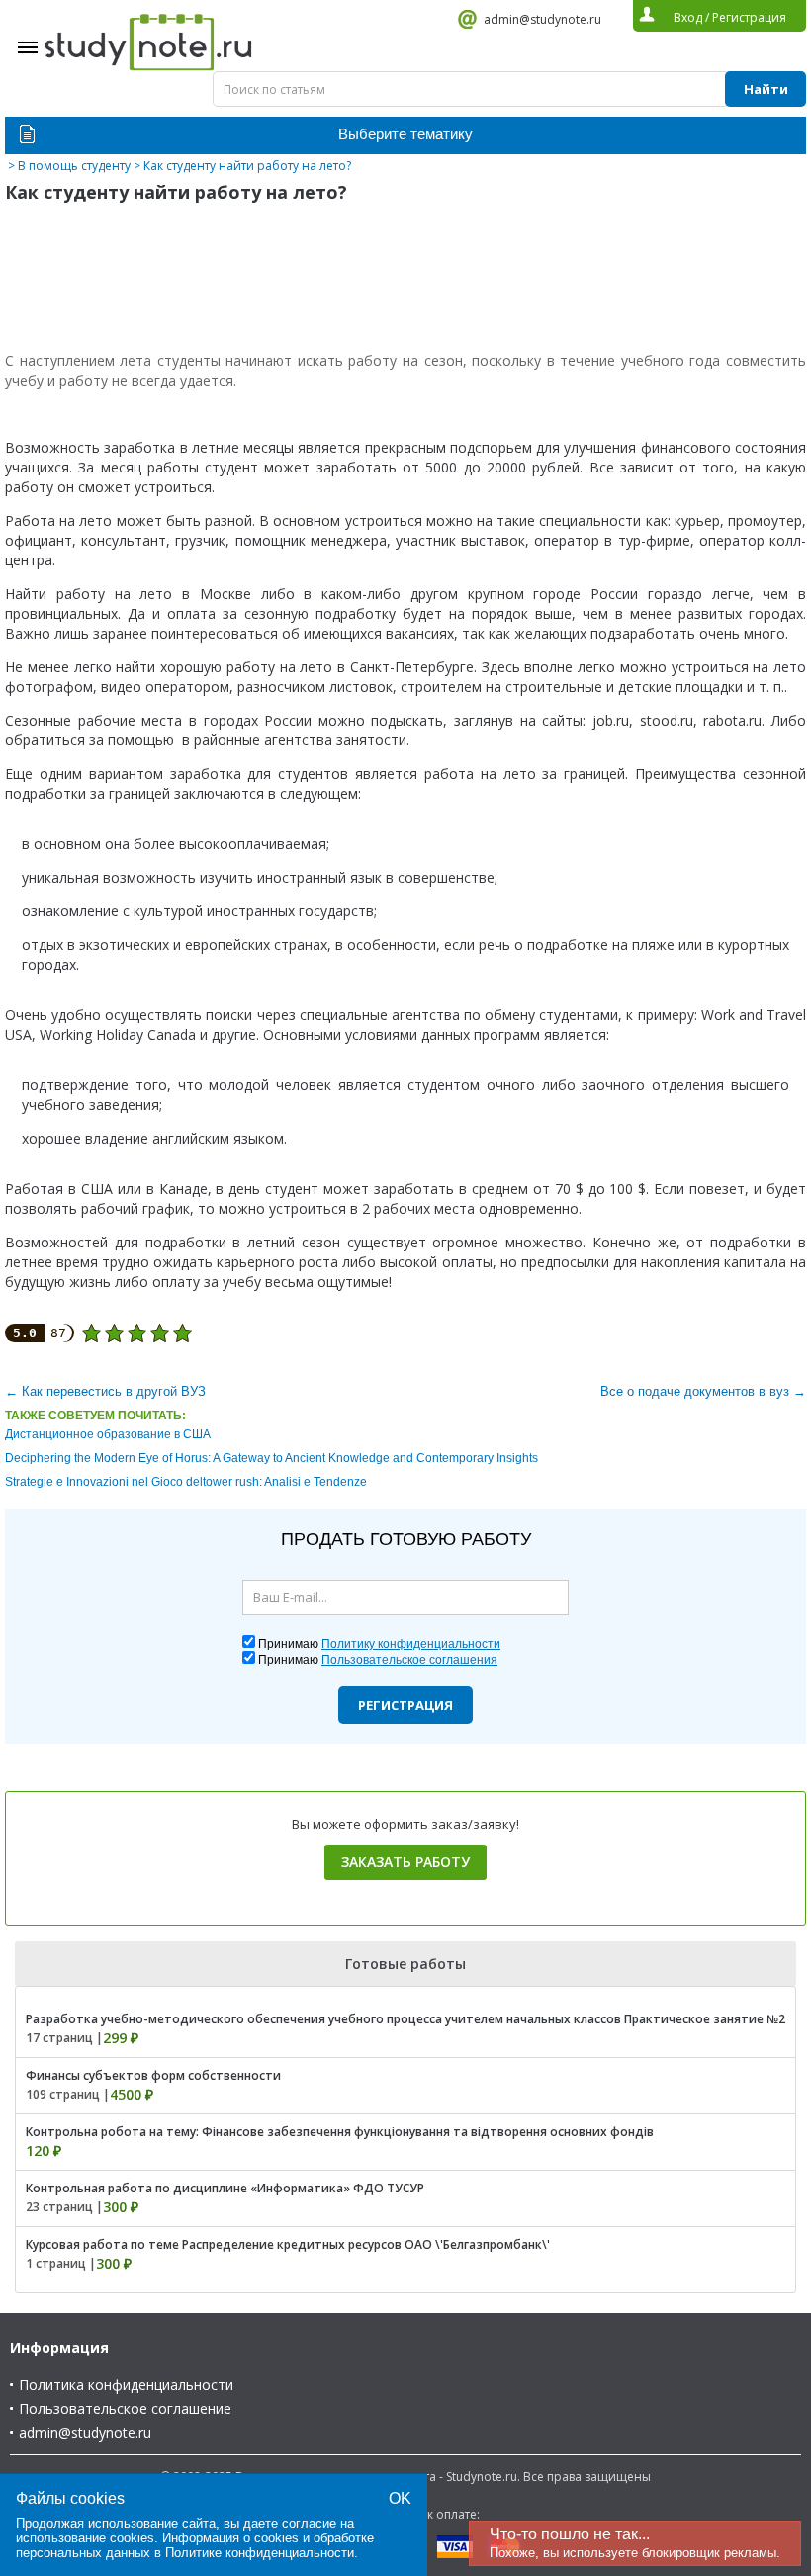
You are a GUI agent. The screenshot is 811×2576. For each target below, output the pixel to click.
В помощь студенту (74, 166)
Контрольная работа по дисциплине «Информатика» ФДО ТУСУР (225, 2188)
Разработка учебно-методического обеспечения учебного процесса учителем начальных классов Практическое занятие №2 (405, 2019)
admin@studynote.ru (542, 19)
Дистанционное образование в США (108, 1434)
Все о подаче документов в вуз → (703, 1391)
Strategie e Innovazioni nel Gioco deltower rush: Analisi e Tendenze (186, 1482)
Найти (766, 89)
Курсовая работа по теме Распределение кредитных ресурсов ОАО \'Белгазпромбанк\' (288, 2244)
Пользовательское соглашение (125, 2408)
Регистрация (405, 1705)
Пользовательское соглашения (409, 1660)
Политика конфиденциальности (126, 2385)
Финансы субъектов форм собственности (153, 2075)
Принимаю (379, 1644)
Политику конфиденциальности (411, 1644)
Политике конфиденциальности (260, 2553)
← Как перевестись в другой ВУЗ (105, 1391)
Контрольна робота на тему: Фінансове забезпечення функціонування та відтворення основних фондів (340, 2132)
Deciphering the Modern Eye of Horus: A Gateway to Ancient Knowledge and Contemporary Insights (271, 1458)
